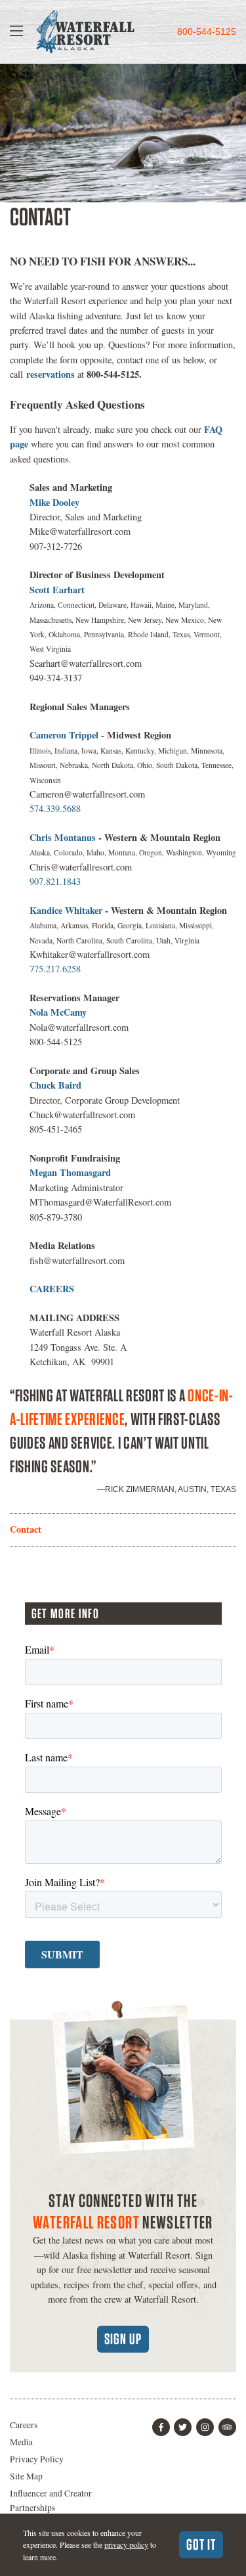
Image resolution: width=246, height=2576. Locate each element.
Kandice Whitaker (66, 910)
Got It (201, 2544)
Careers (24, 2425)
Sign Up (123, 2339)
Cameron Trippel (65, 735)
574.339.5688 (55, 808)
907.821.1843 (55, 881)
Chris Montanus (64, 837)
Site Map (26, 2476)
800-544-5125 (207, 32)
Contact (26, 1529)
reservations (51, 374)
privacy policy (126, 2544)
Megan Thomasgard (70, 1172)
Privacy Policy (37, 2459)
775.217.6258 (55, 969)
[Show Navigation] (16, 32)
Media (21, 2442)
